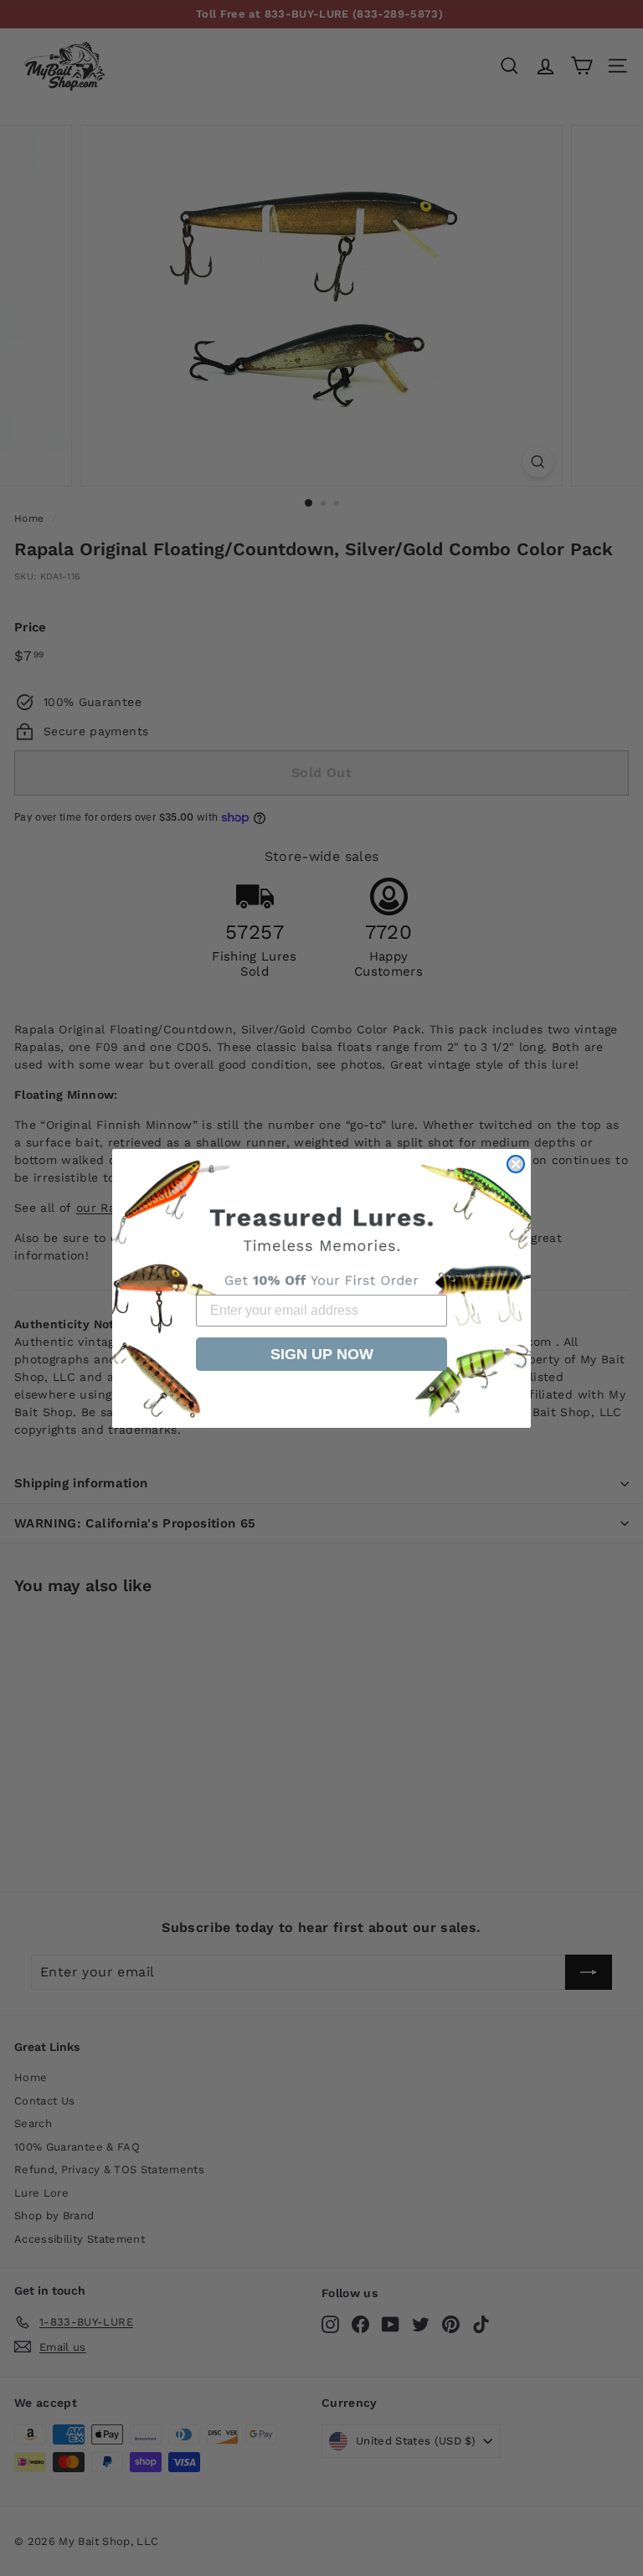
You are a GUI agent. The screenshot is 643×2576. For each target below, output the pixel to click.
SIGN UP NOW (322, 1354)
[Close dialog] (516, 1164)
